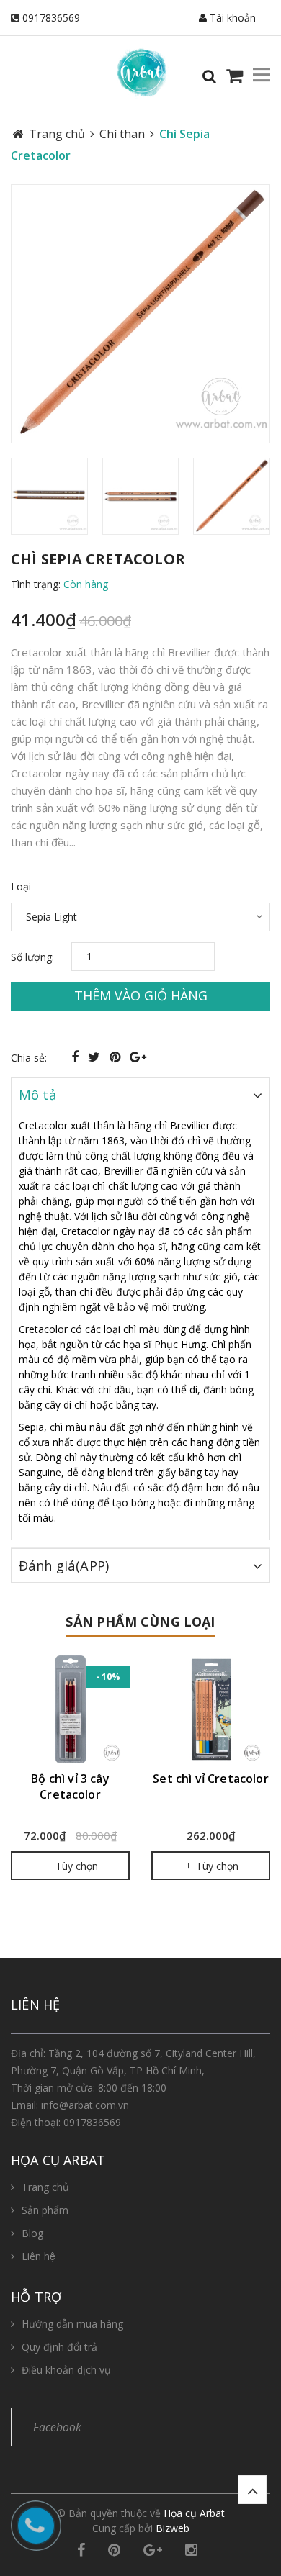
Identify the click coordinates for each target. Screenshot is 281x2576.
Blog (32, 2233)
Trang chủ (45, 2187)
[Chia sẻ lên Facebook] (77, 1057)
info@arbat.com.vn (85, 2105)
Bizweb (173, 2528)
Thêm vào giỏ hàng (141, 995)
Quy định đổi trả (59, 2347)
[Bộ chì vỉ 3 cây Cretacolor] (70, 1709)
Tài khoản (231, 18)
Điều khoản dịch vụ (66, 2370)
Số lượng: (32, 957)
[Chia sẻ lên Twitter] (96, 1057)
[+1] (138, 1057)
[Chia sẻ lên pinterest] (117, 1057)
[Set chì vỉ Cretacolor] (211, 1709)
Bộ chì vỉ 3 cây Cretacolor (70, 1786)
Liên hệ (39, 2256)
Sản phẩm (45, 2210)
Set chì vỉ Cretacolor (210, 1779)
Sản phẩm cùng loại (140, 1622)
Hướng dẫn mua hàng (72, 2324)
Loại (21, 886)
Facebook (57, 2427)
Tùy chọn (75, 1866)
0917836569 (51, 18)
